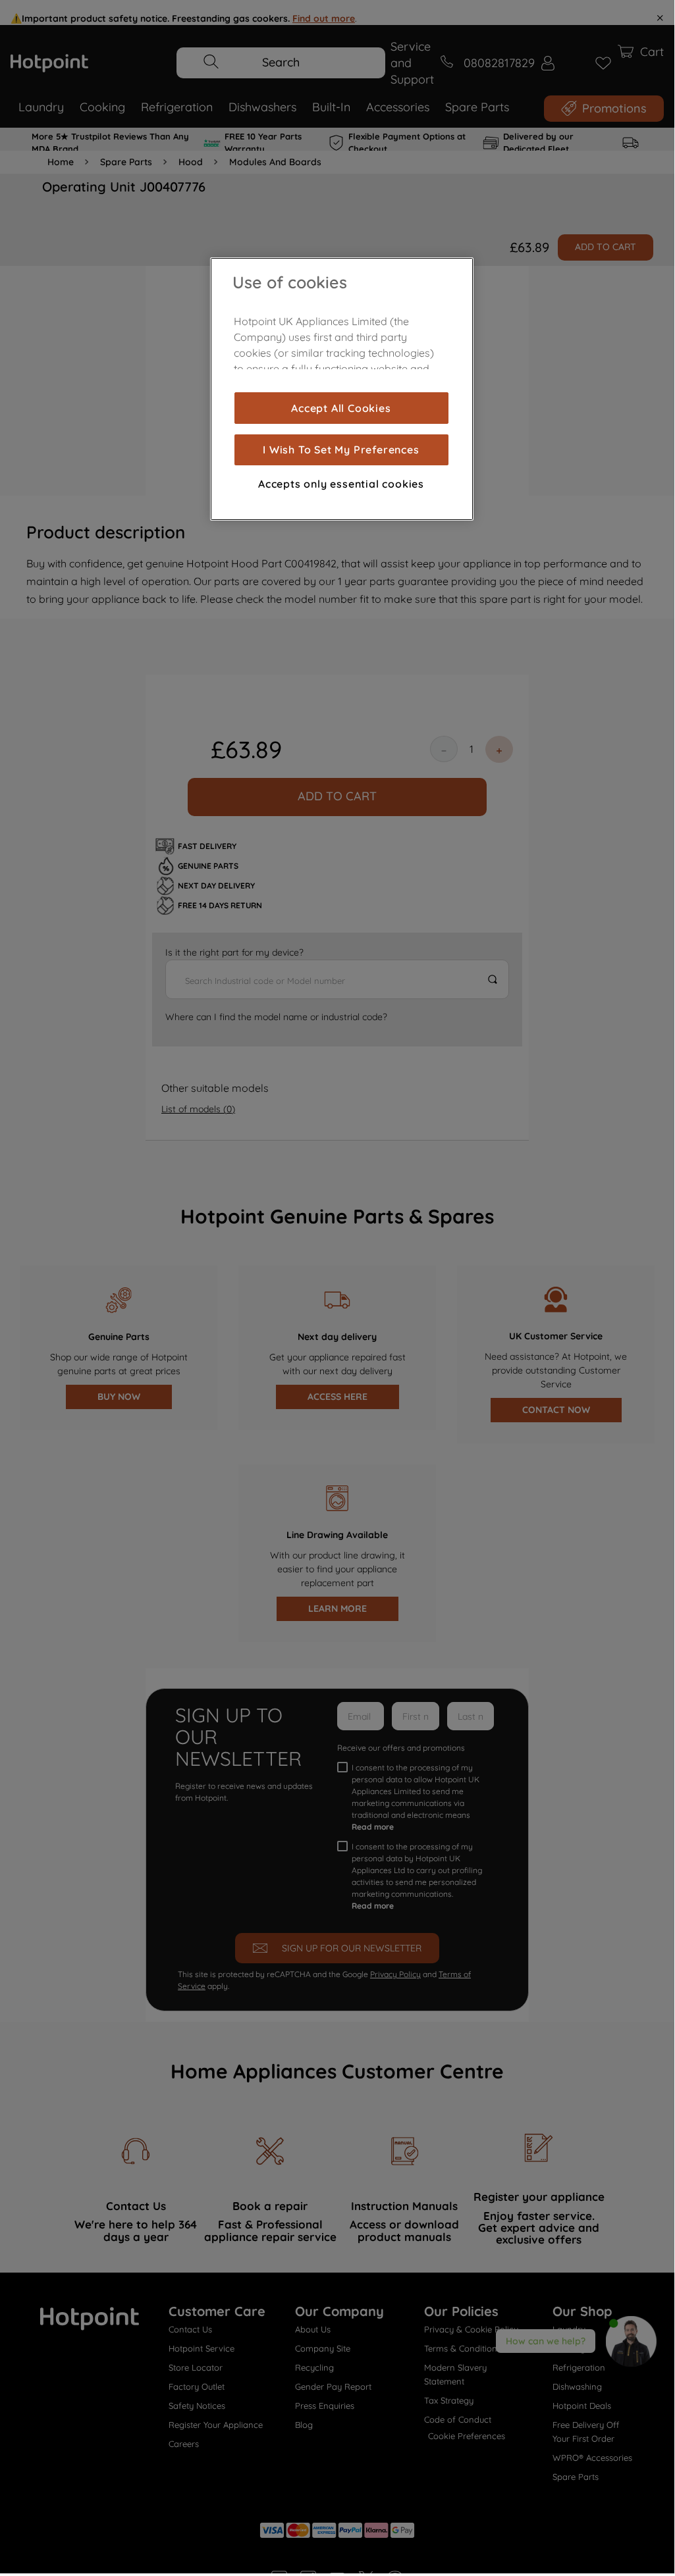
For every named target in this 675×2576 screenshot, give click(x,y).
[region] (342, 389)
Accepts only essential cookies (341, 484)
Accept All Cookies (341, 408)
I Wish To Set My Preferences (341, 450)
